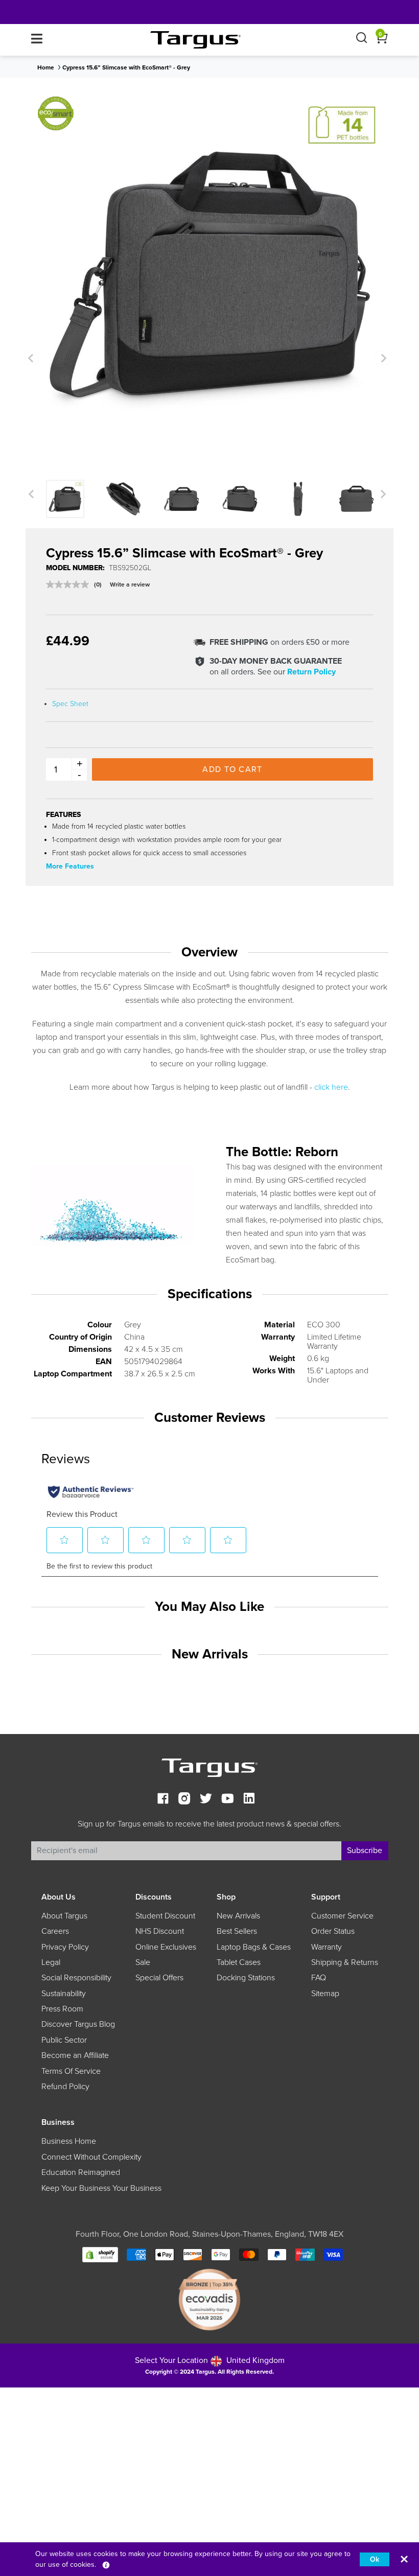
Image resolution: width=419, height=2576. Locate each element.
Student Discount (165, 1916)
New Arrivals (238, 1916)
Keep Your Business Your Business (101, 2188)
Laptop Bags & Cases (254, 1947)
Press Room (62, 2009)
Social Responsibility (76, 1978)
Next (382, 358)
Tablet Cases (239, 1962)
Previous (31, 358)
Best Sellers (237, 1931)
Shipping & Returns (345, 1962)
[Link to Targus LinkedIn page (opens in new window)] (249, 1800)
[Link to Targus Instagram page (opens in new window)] (184, 1800)
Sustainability (64, 1994)
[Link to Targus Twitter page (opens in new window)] (206, 1800)
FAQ (319, 1978)
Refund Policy (65, 2087)
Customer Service (342, 1916)
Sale (143, 1962)
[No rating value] (70, 584)
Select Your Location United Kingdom (210, 2360)
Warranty (327, 1947)
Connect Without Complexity (91, 2157)
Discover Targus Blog (78, 2024)
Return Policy (311, 672)
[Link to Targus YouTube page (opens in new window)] (227, 1800)
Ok (375, 2559)
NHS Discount (160, 1931)
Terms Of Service (71, 2071)
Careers (55, 1931)
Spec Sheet (70, 704)
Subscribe (365, 1851)
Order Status (333, 1931)
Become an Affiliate (75, 2055)
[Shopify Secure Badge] (100, 2254)
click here (331, 1087)
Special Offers (159, 1978)
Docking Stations (246, 1978)
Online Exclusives (166, 1947)
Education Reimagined (81, 2172)
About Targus (64, 1916)
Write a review (130, 584)
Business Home (69, 2141)
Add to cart (232, 769)
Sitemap (325, 1994)
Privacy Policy (65, 1947)
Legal (51, 1962)
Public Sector (64, 2040)
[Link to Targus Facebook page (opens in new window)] (163, 1800)
